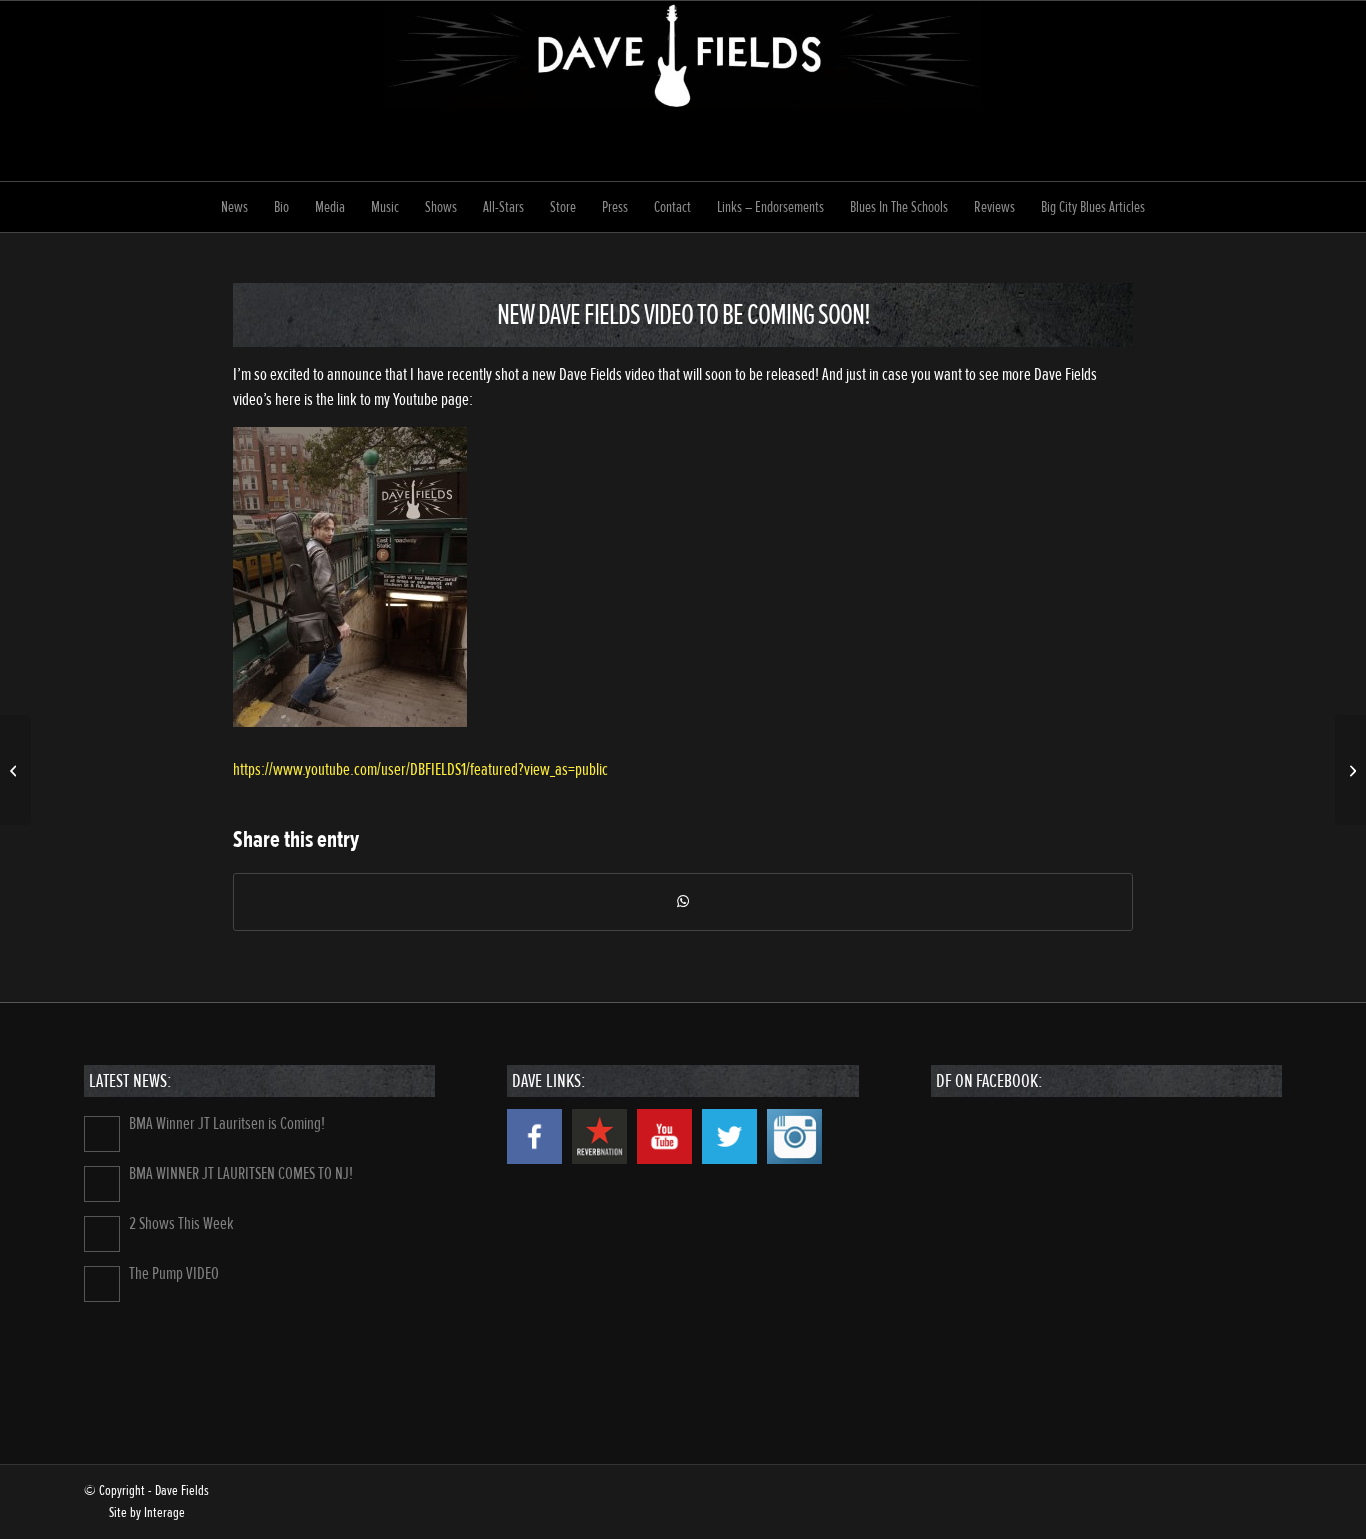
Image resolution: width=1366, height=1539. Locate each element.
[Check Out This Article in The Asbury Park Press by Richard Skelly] (15, 770)
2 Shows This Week (181, 1223)
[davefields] (683, 91)
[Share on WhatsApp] (683, 902)
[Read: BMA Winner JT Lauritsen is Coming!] (102, 1134)
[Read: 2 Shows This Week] (102, 1234)
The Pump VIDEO (174, 1273)
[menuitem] (234, 207)
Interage (164, 1512)
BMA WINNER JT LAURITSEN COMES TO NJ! (241, 1173)
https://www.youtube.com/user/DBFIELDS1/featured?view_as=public (420, 769)
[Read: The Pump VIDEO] (102, 1284)
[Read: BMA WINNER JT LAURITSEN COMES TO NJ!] (102, 1184)
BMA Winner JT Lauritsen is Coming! (227, 1123)
